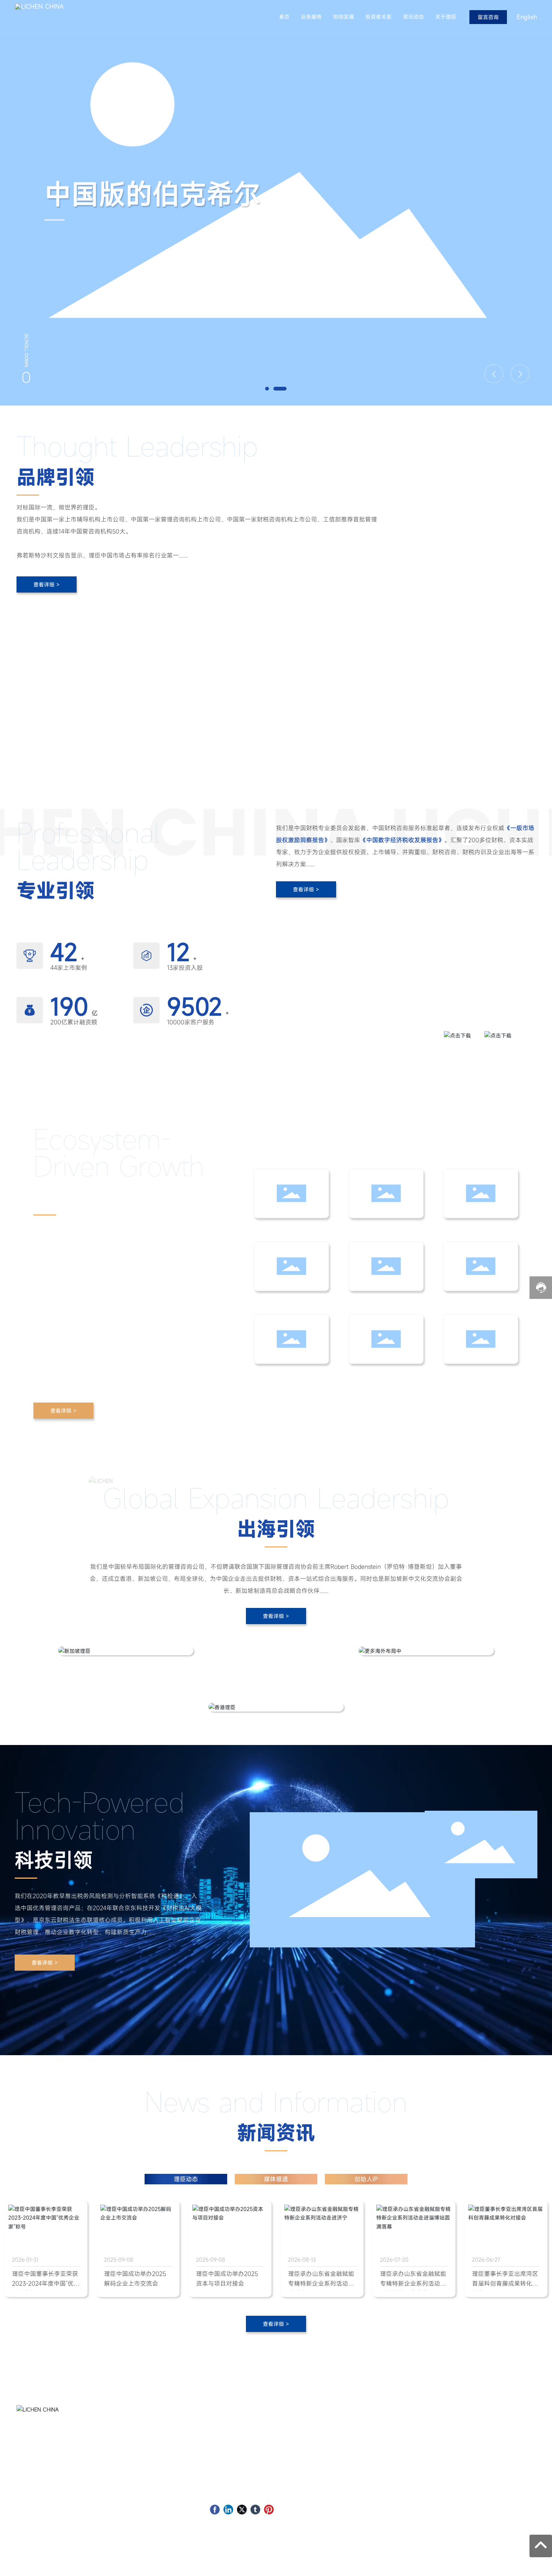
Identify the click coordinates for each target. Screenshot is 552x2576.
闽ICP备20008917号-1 (167, 2564)
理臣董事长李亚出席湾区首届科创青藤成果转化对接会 (505, 2283)
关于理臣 (446, 17)
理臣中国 (324, 2425)
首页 (284, 17)
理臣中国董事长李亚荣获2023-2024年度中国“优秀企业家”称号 (46, 2283)
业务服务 (311, 17)
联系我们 (324, 2494)
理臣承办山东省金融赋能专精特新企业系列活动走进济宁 (321, 2283)
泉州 (530, 2562)
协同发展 (344, 17)
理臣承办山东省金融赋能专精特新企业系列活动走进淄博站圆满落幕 (413, 2283)
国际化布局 (327, 2483)
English (527, 17)
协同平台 (324, 2471)
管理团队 (324, 2448)
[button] (267, 389)
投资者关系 (379, 17)
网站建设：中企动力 (498, 2562)
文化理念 (324, 2460)
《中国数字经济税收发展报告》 (353, 1033)
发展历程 (324, 2436)
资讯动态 (413, 17)
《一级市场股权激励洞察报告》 (353, 1020)
